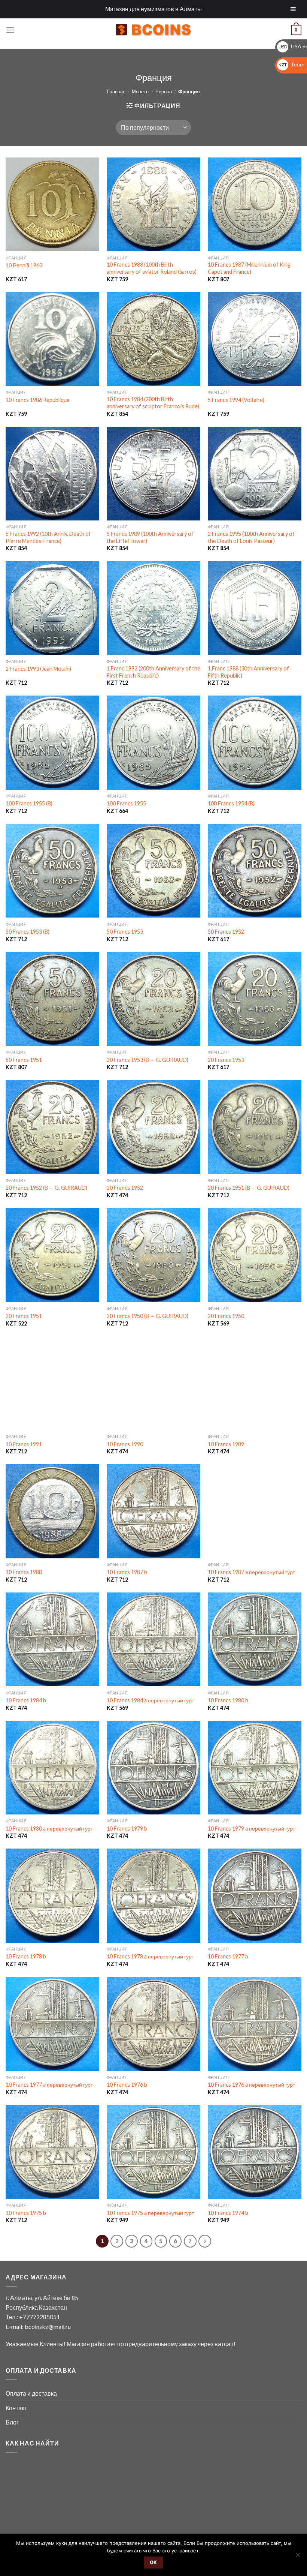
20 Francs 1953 (226, 1060)
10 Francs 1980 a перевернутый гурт (49, 1829)
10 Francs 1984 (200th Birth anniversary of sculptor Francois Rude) (153, 403)
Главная (116, 91)
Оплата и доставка (31, 2393)
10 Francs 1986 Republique (38, 400)
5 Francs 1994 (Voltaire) (236, 400)
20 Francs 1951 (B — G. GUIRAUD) (249, 1188)
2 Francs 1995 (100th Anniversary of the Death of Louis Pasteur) (251, 537)
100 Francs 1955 (126, 803)
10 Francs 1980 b (228, 1700)
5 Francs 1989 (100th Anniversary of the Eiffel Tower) (150, 537)
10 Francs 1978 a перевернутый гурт (150, 1956)
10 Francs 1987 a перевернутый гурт (251, 1572)
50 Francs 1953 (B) (28, 932)
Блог (12, 2422)
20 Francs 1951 (24, 1316)
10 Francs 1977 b (228, 1956)
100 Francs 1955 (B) (29, 803)
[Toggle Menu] (293, 9)
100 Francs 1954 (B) (231, 803)
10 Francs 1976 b (127, 2085)
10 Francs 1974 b (228, 2213)
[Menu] (10, 30)
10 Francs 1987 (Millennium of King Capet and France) (249, 268)
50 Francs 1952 (226, 932)
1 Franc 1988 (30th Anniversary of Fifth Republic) (248, 672)
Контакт (16, 2408)
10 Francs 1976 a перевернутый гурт (251, 2085)
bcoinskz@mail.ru (48, 2326)
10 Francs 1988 (24, 1572)
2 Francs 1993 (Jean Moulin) (38, 669)
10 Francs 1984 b (26, 1700)
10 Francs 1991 (24, 1444)
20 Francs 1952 (125, 1188)
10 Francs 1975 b (26, 2213)
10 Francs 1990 (125, 1444)
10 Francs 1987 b (127, 1572)
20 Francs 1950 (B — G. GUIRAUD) (148, 1316)
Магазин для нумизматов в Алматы (153, 9)
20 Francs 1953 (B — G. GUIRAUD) (148, 1060)
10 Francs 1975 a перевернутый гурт (150, 2213)
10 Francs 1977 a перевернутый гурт (49, 2085)
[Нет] (298, 2557)
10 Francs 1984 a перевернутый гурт (150, 1700)
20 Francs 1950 (226, 1316)
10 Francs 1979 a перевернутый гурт (251, 1829)
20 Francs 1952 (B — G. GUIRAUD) (46, 1188)
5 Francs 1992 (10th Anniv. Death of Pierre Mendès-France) (48, 537)
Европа (164, 91)
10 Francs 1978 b (26, 1956)
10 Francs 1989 (226, 1444)
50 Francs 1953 (125, 932)
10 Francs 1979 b (127, 1829)
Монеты (141, 91)
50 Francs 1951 (24, 1060)
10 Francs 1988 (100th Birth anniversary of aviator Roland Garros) (152, 268)
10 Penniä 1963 (24, 265)
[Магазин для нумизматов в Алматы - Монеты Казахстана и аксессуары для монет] (153, 30)
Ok (153, 2562)
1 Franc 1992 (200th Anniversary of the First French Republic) (153, 672)
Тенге (292, 64)
